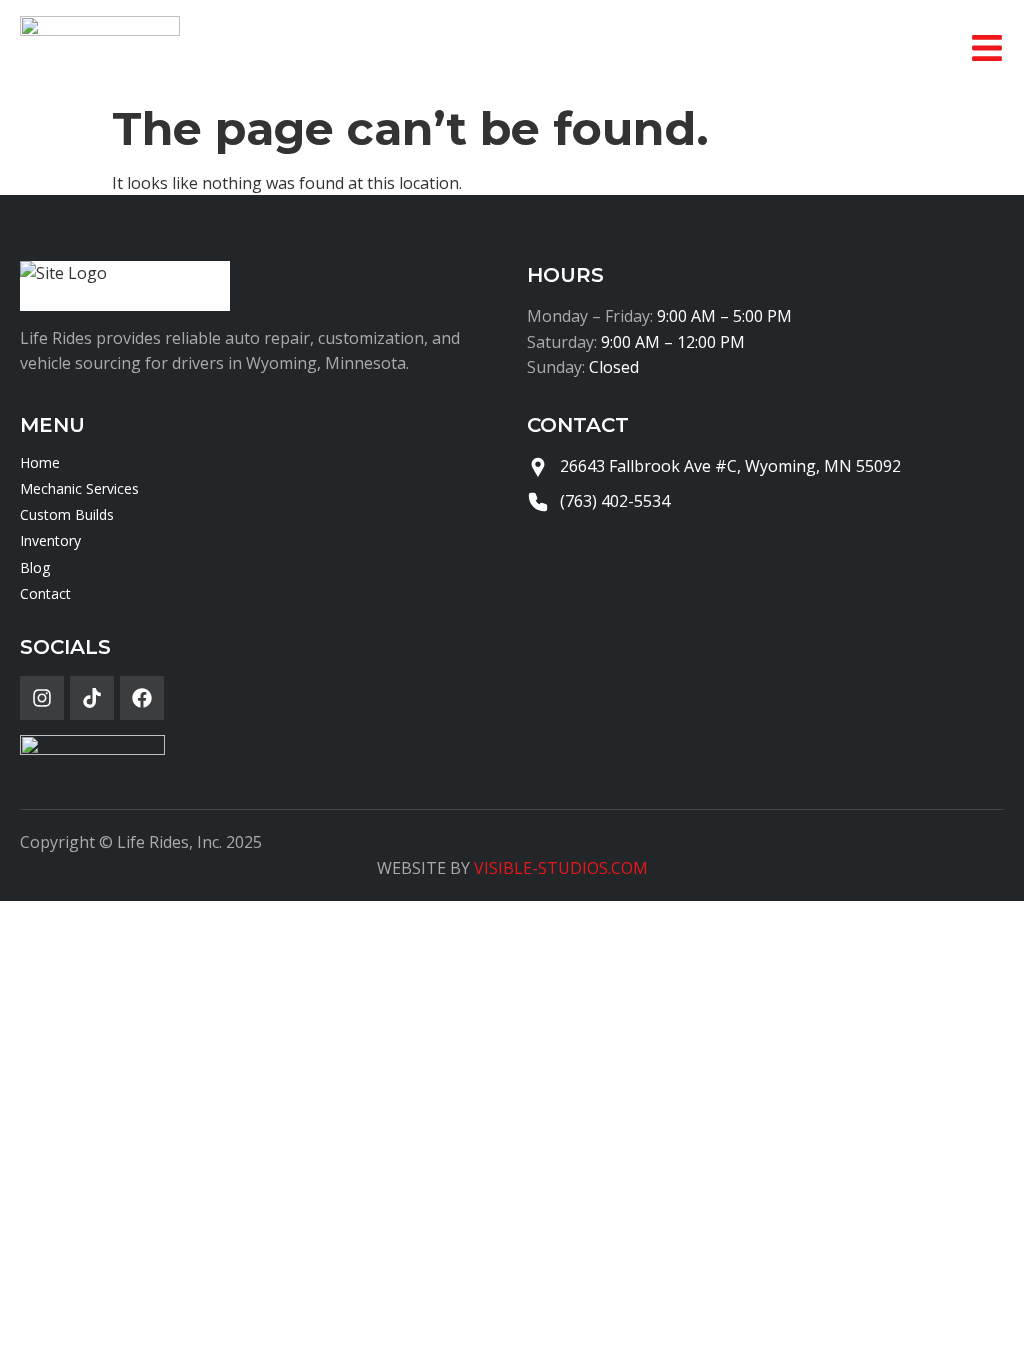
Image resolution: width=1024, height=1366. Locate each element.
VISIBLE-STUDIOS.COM (561, 868)
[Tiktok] (92, 698)
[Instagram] (42, 698)
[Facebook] (142, 698)
